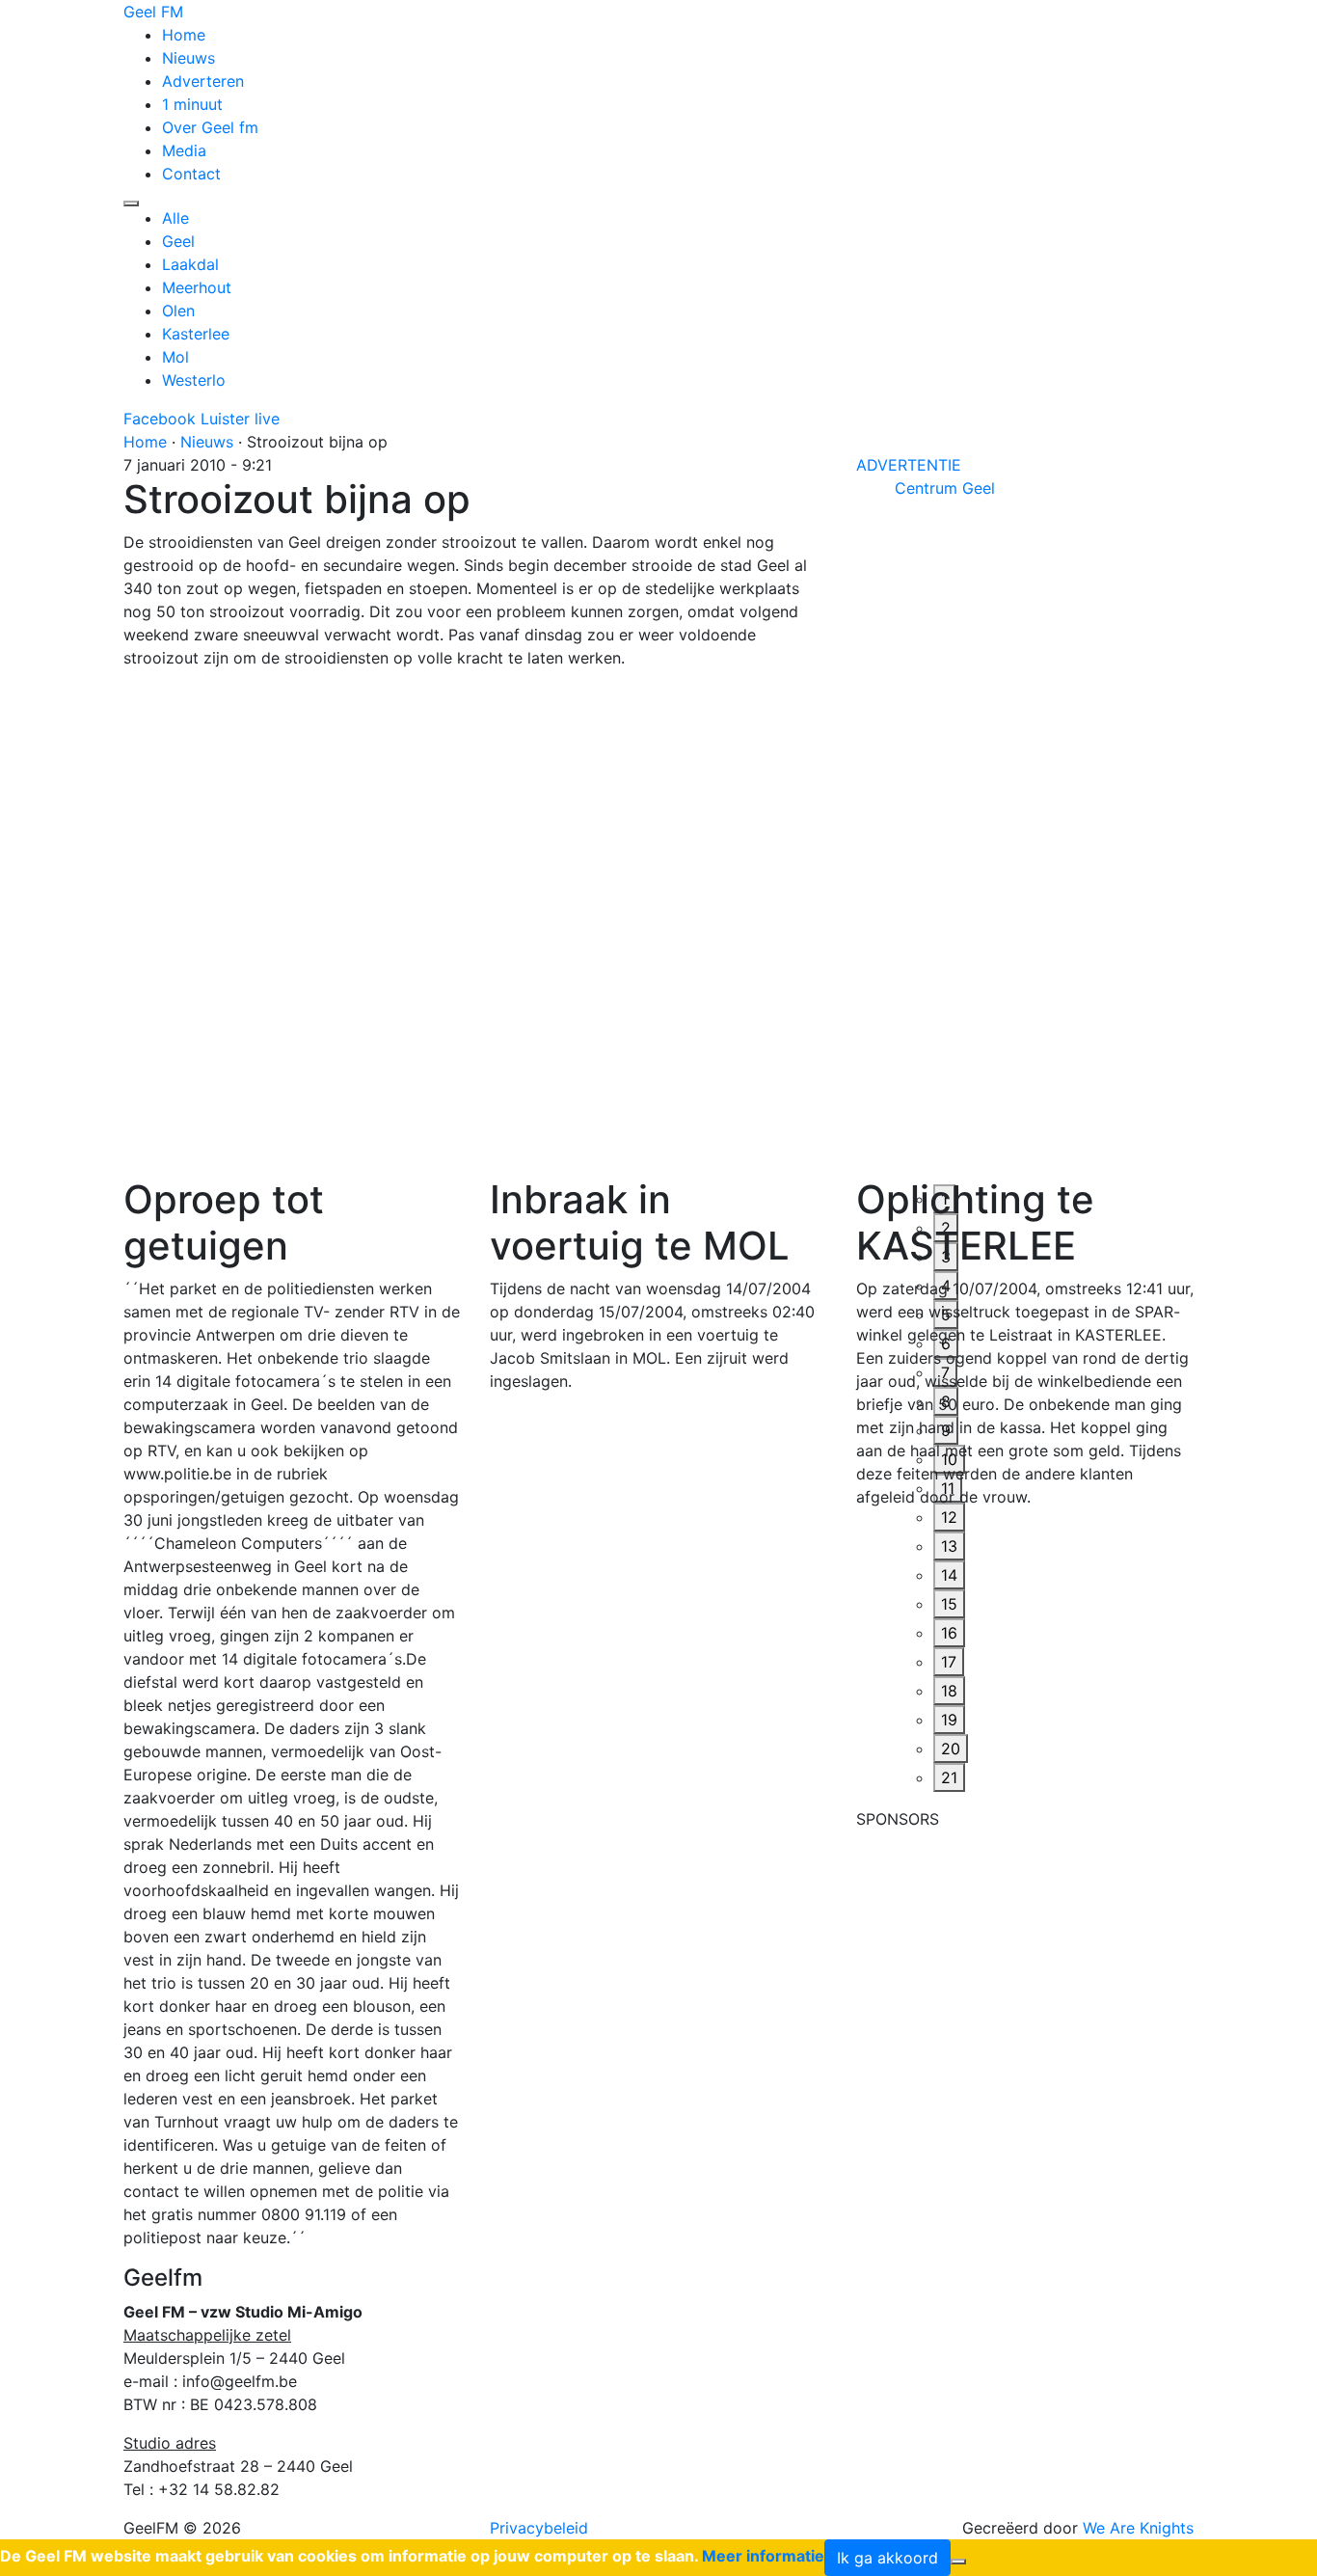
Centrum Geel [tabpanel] (945, 488)
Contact (191, 174)
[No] (958, 2562)
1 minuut (192, 104)
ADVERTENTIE (909, 465)
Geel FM (153, 12)
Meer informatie (763, 2556)
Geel (178, 241)
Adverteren (203, 81)
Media (184, 150)
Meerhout (197, 287)
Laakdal (190, 264)
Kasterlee (196, 334)
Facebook (160, 419)
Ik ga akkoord (887, 2558)
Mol (175, 357)
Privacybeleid (539, 2528)
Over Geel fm (210, 127)
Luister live (240, 419)
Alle (175, 218)
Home (184, 35)
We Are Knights (1138, 2528)
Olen (178, 311)
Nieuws (188, 58)
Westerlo (194, 380)
